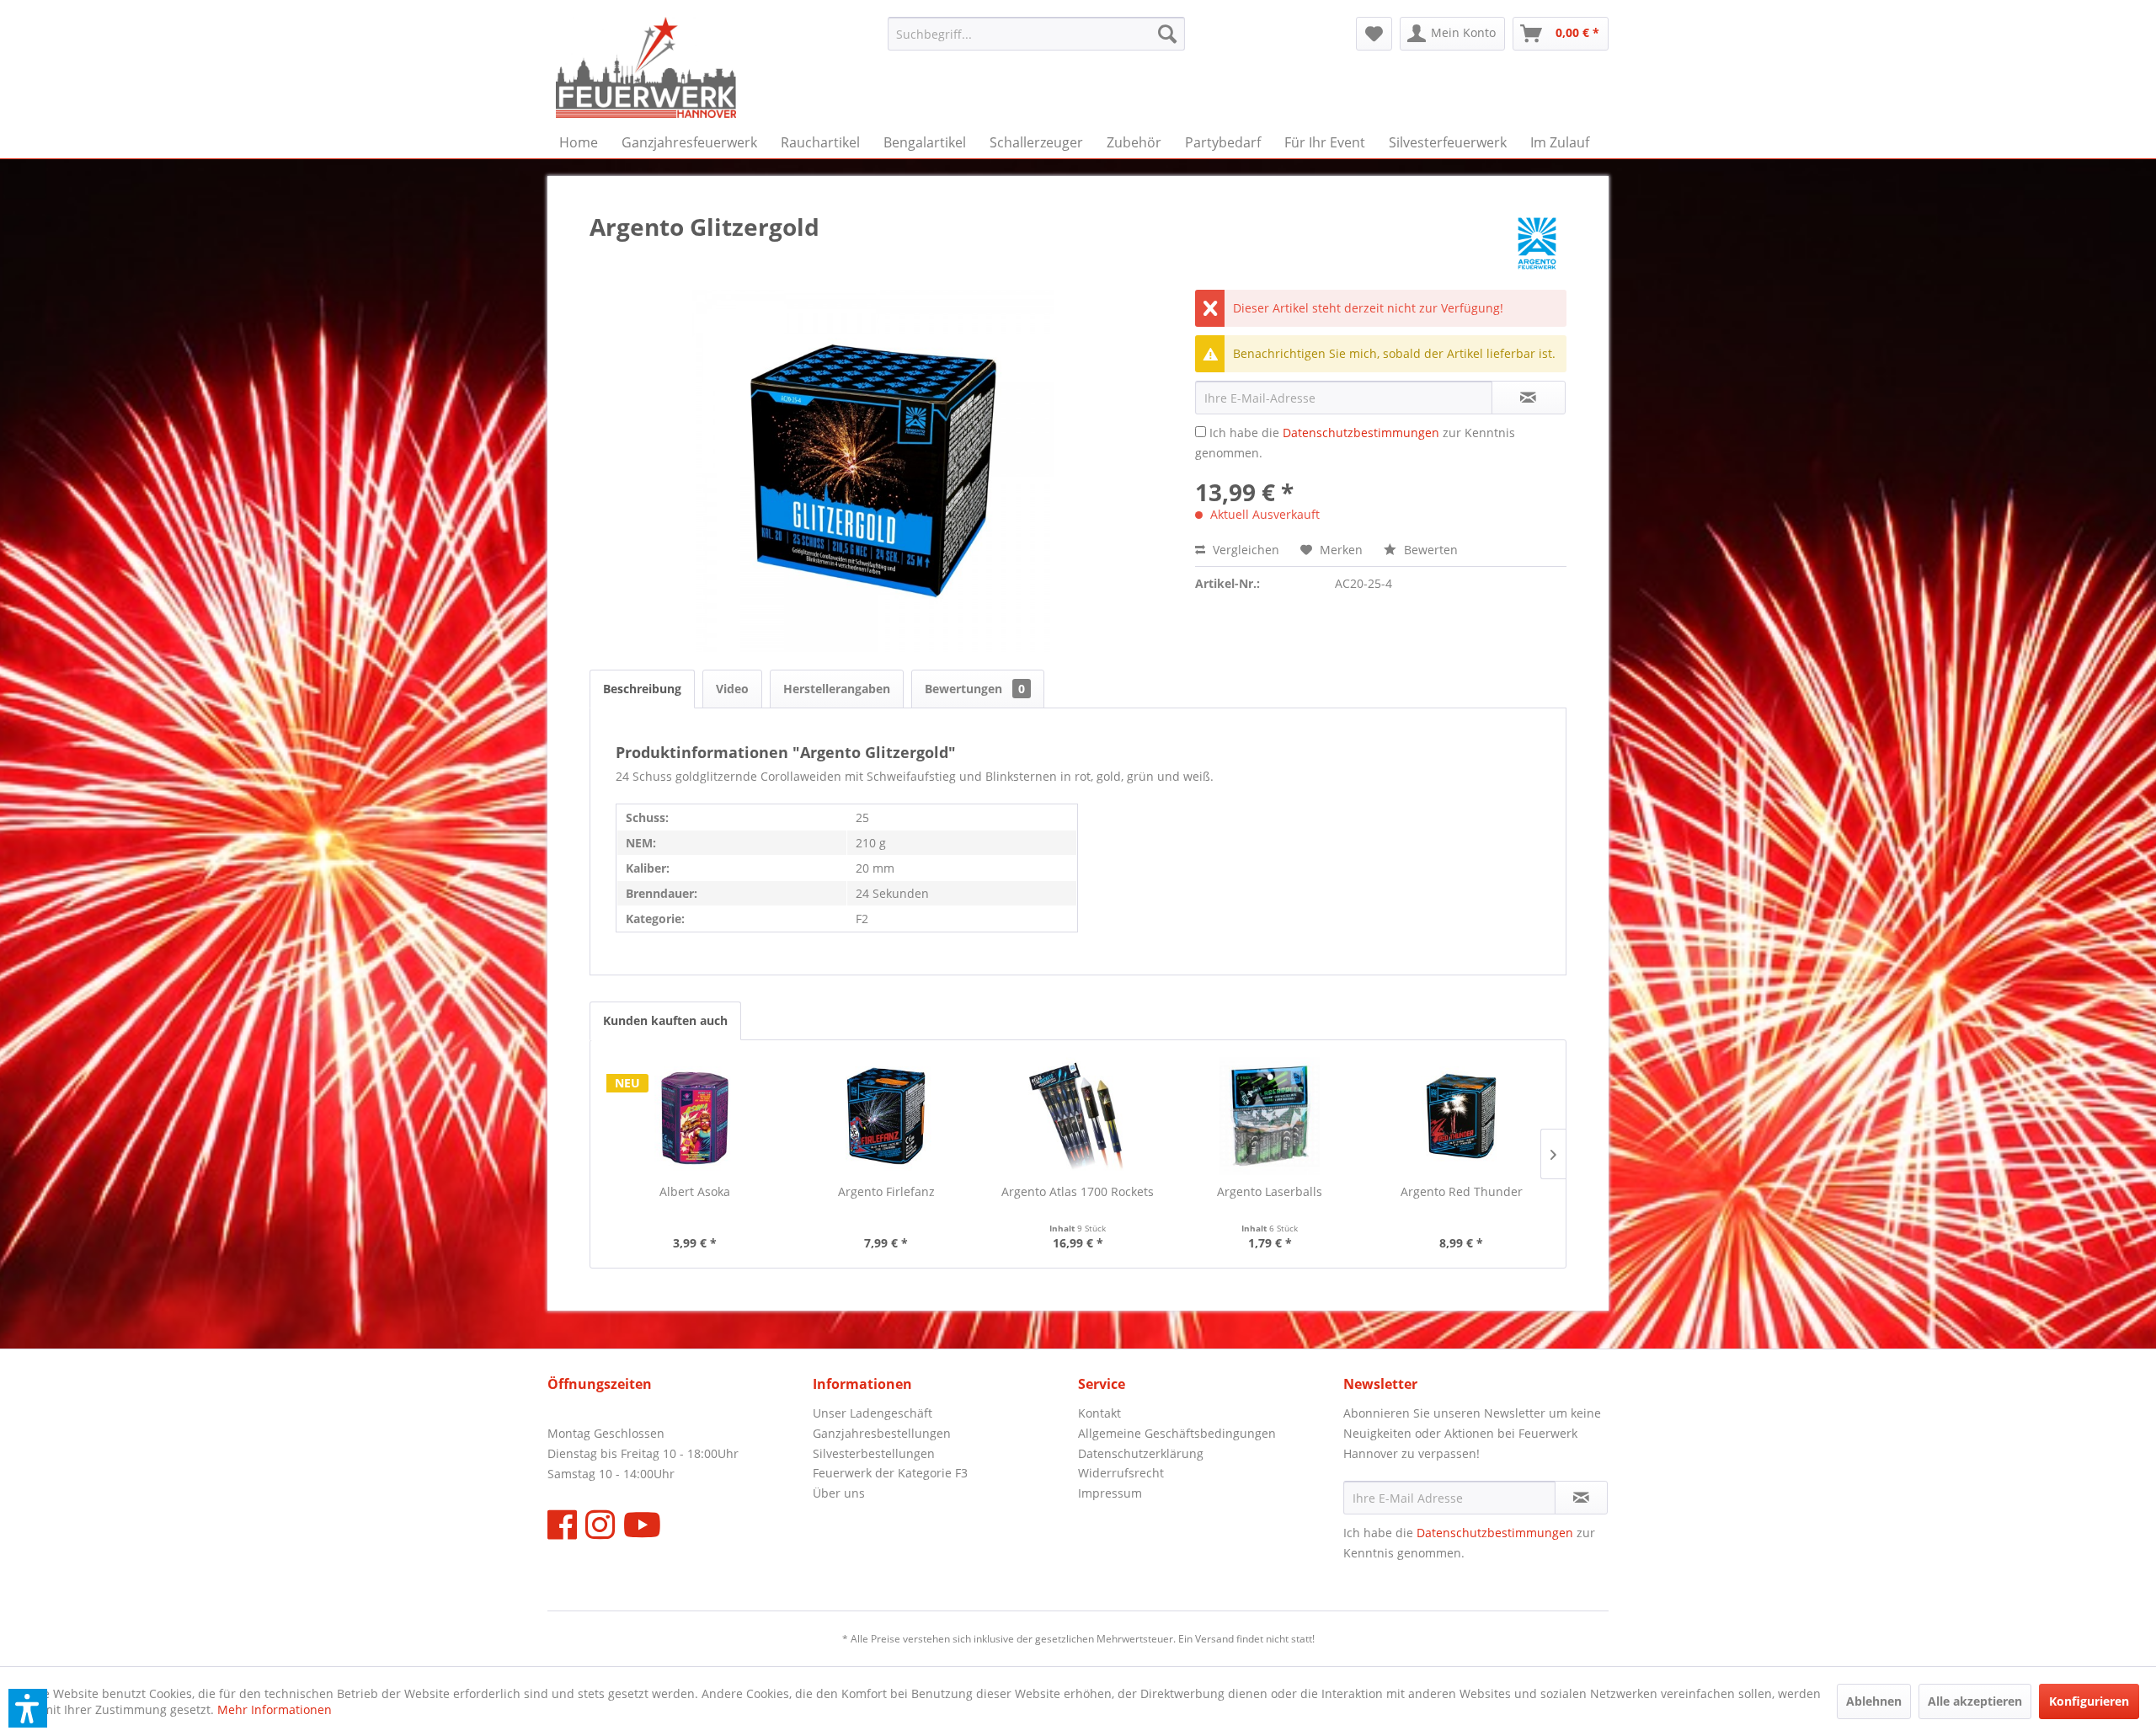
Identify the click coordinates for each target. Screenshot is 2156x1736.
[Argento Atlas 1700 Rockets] (1078, 1116)
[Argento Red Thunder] (1461, 1116)
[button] (28, 1708)
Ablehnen (1874, 1701)
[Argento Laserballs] (1270, 1116)
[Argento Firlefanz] (887, 1116)
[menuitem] (1036, 34)
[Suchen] (1167, 34)
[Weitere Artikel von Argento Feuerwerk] (1537, 243)
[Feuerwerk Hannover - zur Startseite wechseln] (646, 67)
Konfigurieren (2089, 1701)
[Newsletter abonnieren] (1581, 1498)
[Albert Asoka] (695, 1116)
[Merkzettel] (1374, 34)
